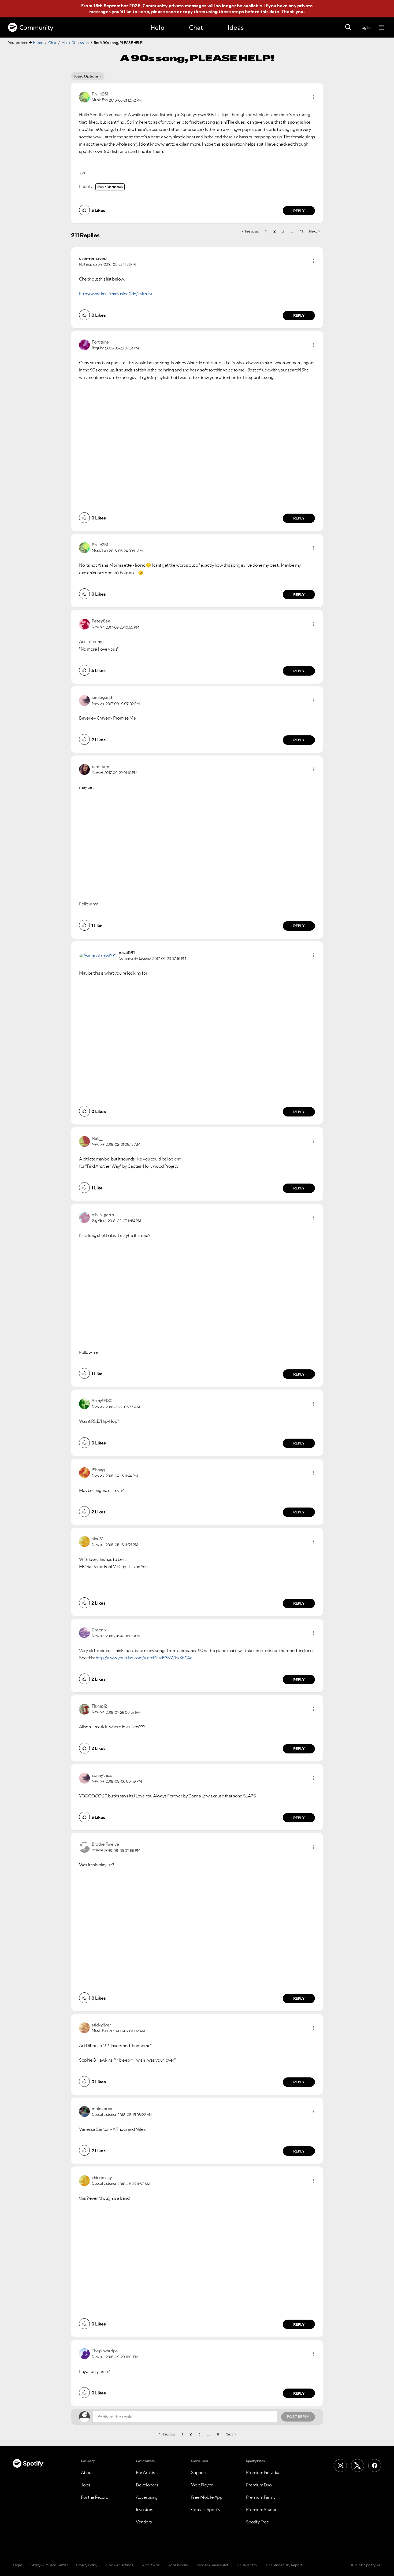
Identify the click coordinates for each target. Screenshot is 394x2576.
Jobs (86, 2485)
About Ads (151, 2565)
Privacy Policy (87, 2565)
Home (38, 43)
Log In (365, 27)
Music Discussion (75, 43)
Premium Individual (264, 2472)
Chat (196, 27)
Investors (145, 2509)
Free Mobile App (207, 2497)
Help (157, 27)
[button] (314, 97)
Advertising (147, 2497)
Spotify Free (258, 2522)
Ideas (236, 27)
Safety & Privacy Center (49, 2565)
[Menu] (382, 27)
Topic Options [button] (86, 76)
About (87, 2472)
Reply (299, 211)
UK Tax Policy (247, 2565)
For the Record (95, 2497)
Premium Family (261, 2497)
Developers (147, 2485)
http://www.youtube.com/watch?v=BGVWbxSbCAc (144, 1658)
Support (199, 2472)
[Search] (348, 27)
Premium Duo (259, 2485)
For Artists (146, 2472)
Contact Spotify (206, 2509)
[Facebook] (375, 2466)
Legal (17, 2565)
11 (301, 231)
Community (36, 27)
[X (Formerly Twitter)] (358, 2466)
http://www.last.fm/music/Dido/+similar (116, 294)
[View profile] (84, 97)
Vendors (144, 2522)
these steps (231, 12)
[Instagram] (340, 2466)
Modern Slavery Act (212, 2565)
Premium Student (263, 2509)
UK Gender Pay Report (284, 2565)
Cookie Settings (120, 2565)
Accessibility (178, 2565)
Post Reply (298, 2417)
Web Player (202, 2485)
